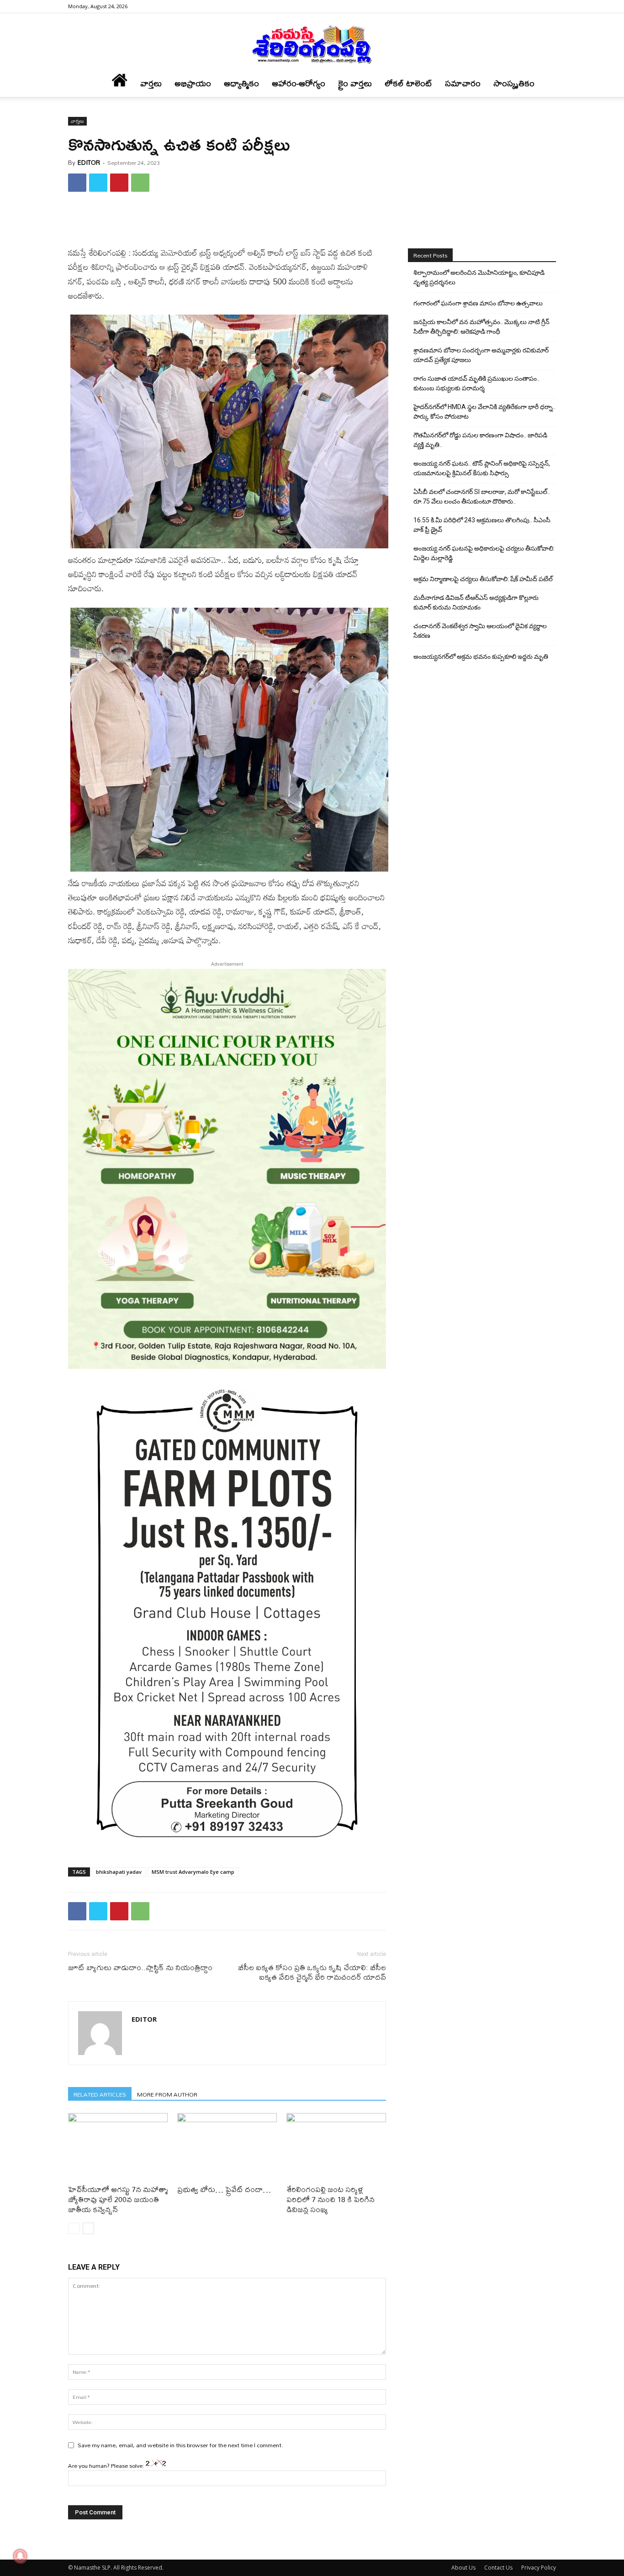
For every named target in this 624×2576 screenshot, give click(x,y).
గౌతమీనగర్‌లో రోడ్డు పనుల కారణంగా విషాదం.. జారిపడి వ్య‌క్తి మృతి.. (480, 440)
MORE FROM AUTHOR (167, 2094)
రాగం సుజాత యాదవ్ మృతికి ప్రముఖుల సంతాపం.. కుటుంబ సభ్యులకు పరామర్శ (476, 383)
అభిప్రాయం (193, 83)
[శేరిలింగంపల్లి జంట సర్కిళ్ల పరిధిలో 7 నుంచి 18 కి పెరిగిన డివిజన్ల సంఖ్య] (336, 2147)
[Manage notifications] (20, 2556)
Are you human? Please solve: (107, 2466)
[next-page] (88, 2228)
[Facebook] (549, 6)
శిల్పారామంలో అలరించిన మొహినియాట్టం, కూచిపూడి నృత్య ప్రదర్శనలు (479, 277)
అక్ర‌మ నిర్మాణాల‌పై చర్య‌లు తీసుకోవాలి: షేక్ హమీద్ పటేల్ (483, 579)
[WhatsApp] (140, 183)
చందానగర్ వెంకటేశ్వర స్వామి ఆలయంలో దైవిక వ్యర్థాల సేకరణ (480, 631)
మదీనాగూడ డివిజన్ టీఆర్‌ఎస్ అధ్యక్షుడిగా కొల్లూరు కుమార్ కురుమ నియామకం (476, 602)
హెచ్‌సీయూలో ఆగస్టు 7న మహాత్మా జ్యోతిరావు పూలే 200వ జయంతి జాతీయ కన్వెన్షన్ (118, 2199)
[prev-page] (74, 2228)
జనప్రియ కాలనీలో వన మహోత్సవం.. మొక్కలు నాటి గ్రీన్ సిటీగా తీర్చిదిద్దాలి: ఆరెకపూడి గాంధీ (481, 327)
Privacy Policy (539, 2568)
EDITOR (89, 163)
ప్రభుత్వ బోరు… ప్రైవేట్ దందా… (224, 2189)
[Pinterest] (119, 183)
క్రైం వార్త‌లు (355, 83)
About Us (463, 2568)
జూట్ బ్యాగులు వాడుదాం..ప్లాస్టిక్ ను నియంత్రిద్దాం (140, 1967)
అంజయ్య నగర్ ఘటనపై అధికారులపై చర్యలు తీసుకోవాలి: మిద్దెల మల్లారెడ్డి (484, 553)
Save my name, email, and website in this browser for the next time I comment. (180, 2445)
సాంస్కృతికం (514, 83)
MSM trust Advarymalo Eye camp (193, 1872)
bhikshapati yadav (119, 1872)
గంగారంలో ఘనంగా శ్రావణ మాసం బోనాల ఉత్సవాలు (478, 303)
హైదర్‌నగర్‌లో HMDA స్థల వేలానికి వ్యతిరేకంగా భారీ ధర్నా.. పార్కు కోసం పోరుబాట (484, 412)
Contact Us (498, 2568)
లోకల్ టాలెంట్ (408, 83)
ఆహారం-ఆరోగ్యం (299, 83)
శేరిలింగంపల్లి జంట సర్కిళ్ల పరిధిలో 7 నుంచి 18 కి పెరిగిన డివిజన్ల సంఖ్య (331, 2199)
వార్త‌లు (151, 83)
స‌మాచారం (463, 83)
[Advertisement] (227, 222)
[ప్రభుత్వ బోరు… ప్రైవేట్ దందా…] (227, 2147)
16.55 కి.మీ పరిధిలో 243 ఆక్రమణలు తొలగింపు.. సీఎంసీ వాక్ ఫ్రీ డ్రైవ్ (482, 525)
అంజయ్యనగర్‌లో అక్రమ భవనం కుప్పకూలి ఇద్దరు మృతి (481, 657)
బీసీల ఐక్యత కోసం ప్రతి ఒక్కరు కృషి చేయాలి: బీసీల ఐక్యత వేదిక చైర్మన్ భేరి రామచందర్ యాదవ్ (312, 1972)
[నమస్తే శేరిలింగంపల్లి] (312, 44)
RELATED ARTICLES (100, 2094)
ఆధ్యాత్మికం (241, 83)
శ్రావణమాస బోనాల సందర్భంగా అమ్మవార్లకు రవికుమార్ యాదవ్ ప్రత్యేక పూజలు (481, 355)
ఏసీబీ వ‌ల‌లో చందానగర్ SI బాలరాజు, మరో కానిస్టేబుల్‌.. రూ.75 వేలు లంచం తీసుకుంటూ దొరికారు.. (482, 497)
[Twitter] (98, 183)
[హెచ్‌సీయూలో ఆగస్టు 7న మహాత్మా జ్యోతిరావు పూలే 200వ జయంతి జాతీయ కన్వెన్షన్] (118, 2147)
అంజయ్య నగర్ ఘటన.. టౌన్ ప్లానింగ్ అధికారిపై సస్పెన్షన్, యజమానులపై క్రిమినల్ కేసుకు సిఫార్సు (482, 468)
